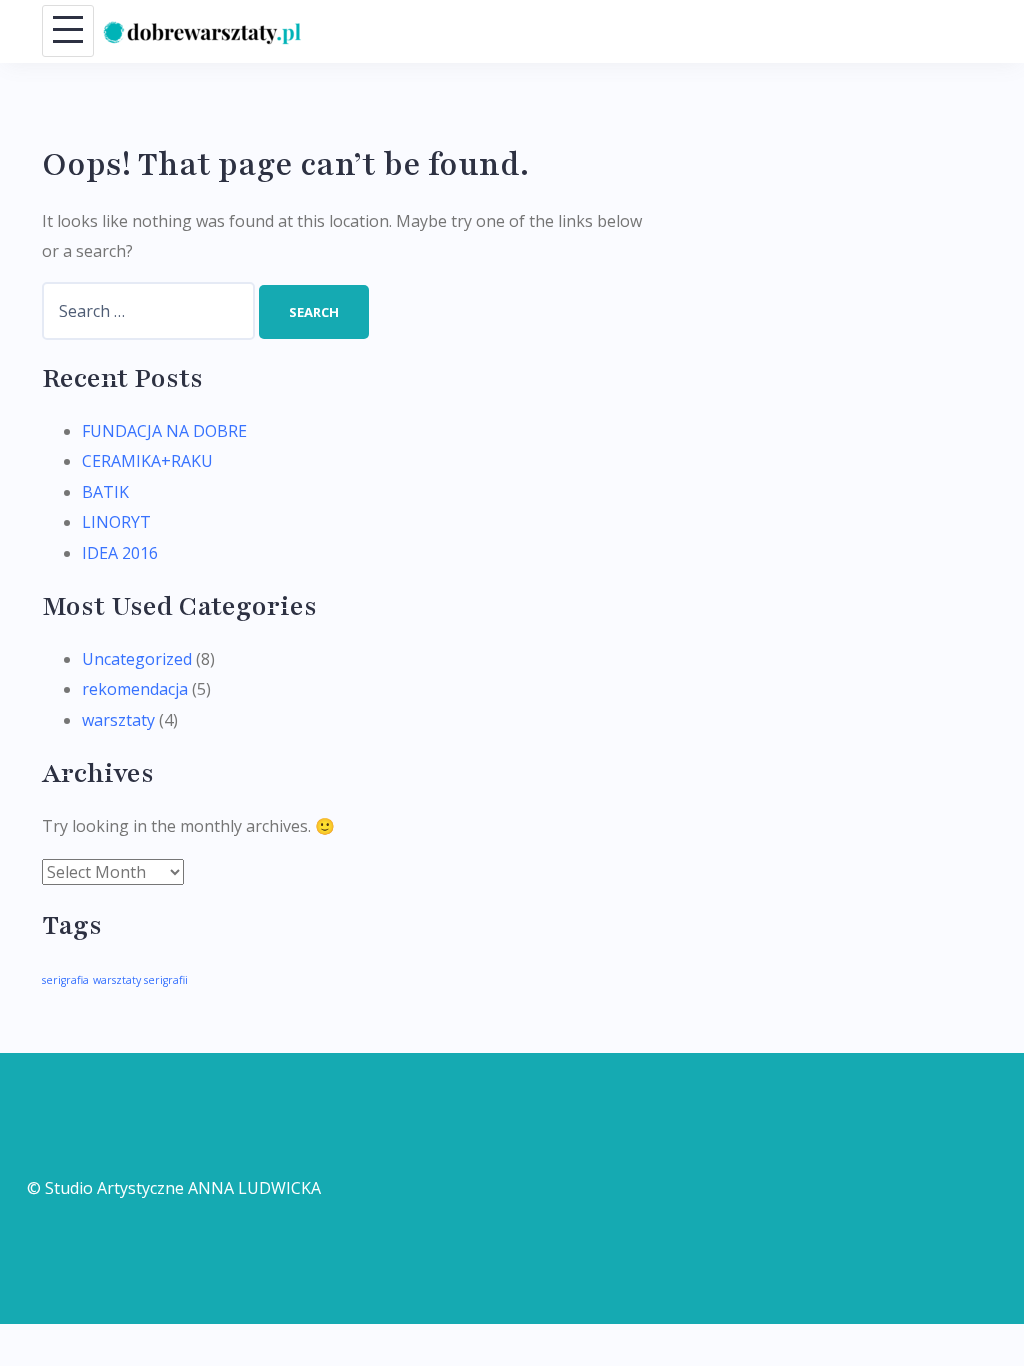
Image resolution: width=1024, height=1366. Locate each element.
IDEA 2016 (120, 553)
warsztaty (118, 720)
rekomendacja (135, 689)
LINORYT (116, 522)
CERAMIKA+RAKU (147, 461)
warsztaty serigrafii (140, 980)
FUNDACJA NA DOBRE (164, 431)
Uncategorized (137, 659)
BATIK (105, 492)
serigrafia (65, 980)
